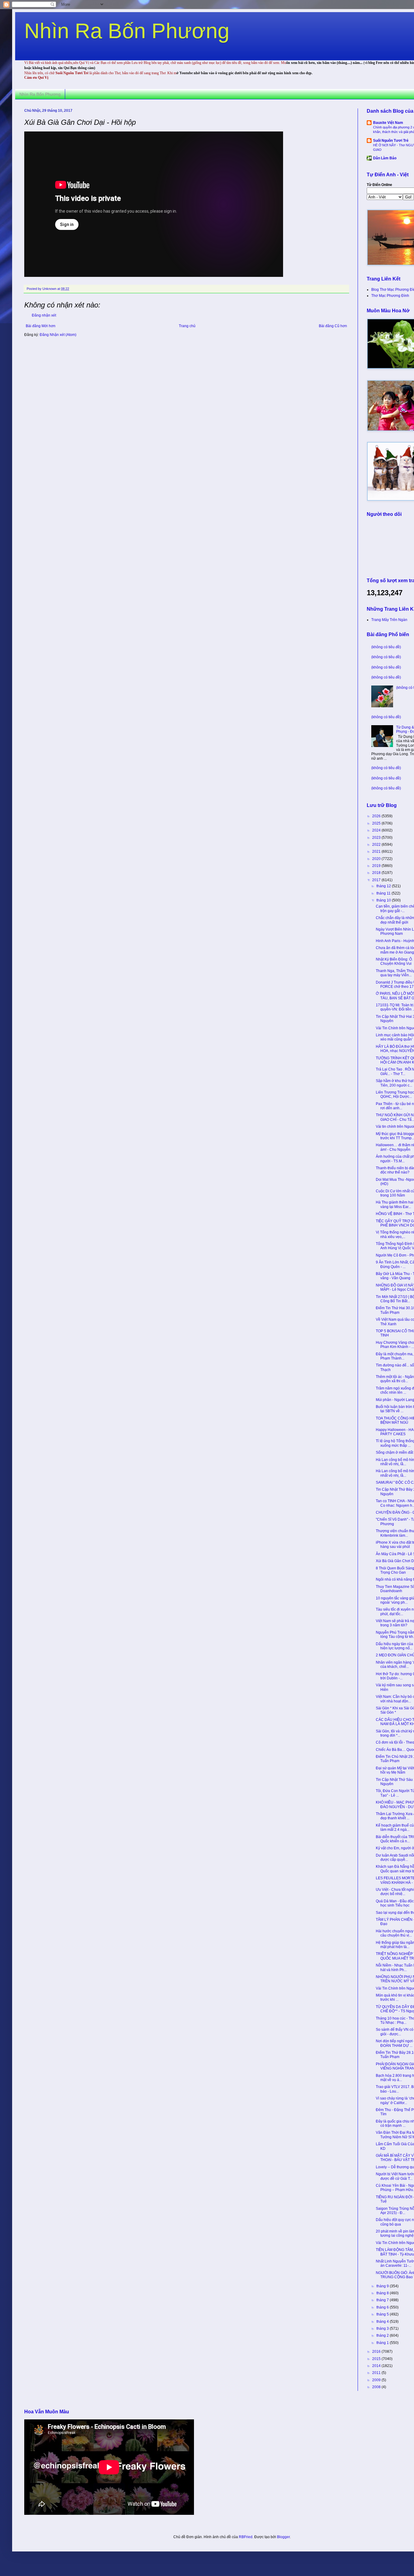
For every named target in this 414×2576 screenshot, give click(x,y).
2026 (377, 816)
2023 (377, 838)
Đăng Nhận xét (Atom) (58, 335)
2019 (377, 866)
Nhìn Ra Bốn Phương (127, 31)
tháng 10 (384, 900)
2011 (377, 2373)
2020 (377, 859)
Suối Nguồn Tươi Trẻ (391, 141)
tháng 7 (383, 2300)
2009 (377, 2380)
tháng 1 (383, 2343)
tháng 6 (383, 2307)
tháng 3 (383, 2329)
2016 (377, 2352)
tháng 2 (383, 2335)
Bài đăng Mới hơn (41, 326)
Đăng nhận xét (44, 315)
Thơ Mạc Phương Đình (390, 296)
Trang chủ (187, 326)
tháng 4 (383, 2322)
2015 (377, 2359)
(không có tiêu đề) (386, 647)
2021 (377, 851)
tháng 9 (383, 2286)
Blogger (283, 2537)
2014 (377, 2366)
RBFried (246, 2537)
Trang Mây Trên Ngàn (389, 620)
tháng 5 (383, 2314)
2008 (377, 2387)
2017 (377, 880)
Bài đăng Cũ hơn (333, 326)
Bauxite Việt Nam (388, 123)
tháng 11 (384, 893)
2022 (377, 845)
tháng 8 (383, 2293)
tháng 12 (384, 886)
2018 (377, 873)
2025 (377, 823)
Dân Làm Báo (385, 158)
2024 (377, 830)
